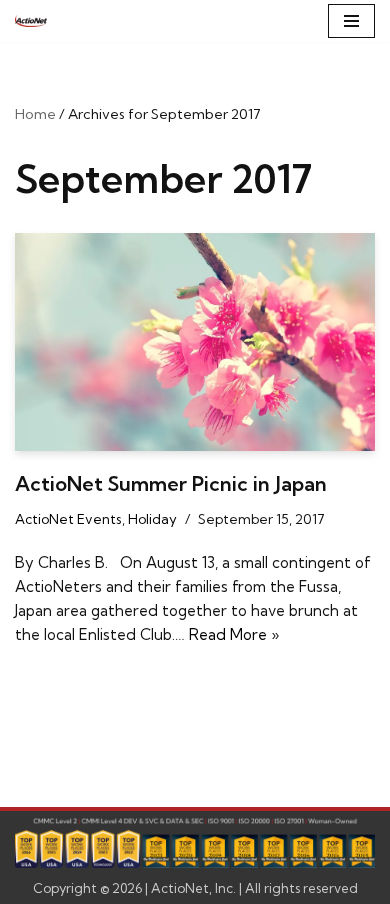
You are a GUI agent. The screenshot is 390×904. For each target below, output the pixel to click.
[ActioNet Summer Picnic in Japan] (195, 342)
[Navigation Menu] (351, 21)
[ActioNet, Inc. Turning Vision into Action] (31, 21)
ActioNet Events (68, 519)
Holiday (152, 519)
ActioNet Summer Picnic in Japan (171, 483)
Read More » (234, 634)
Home (35, 114)
